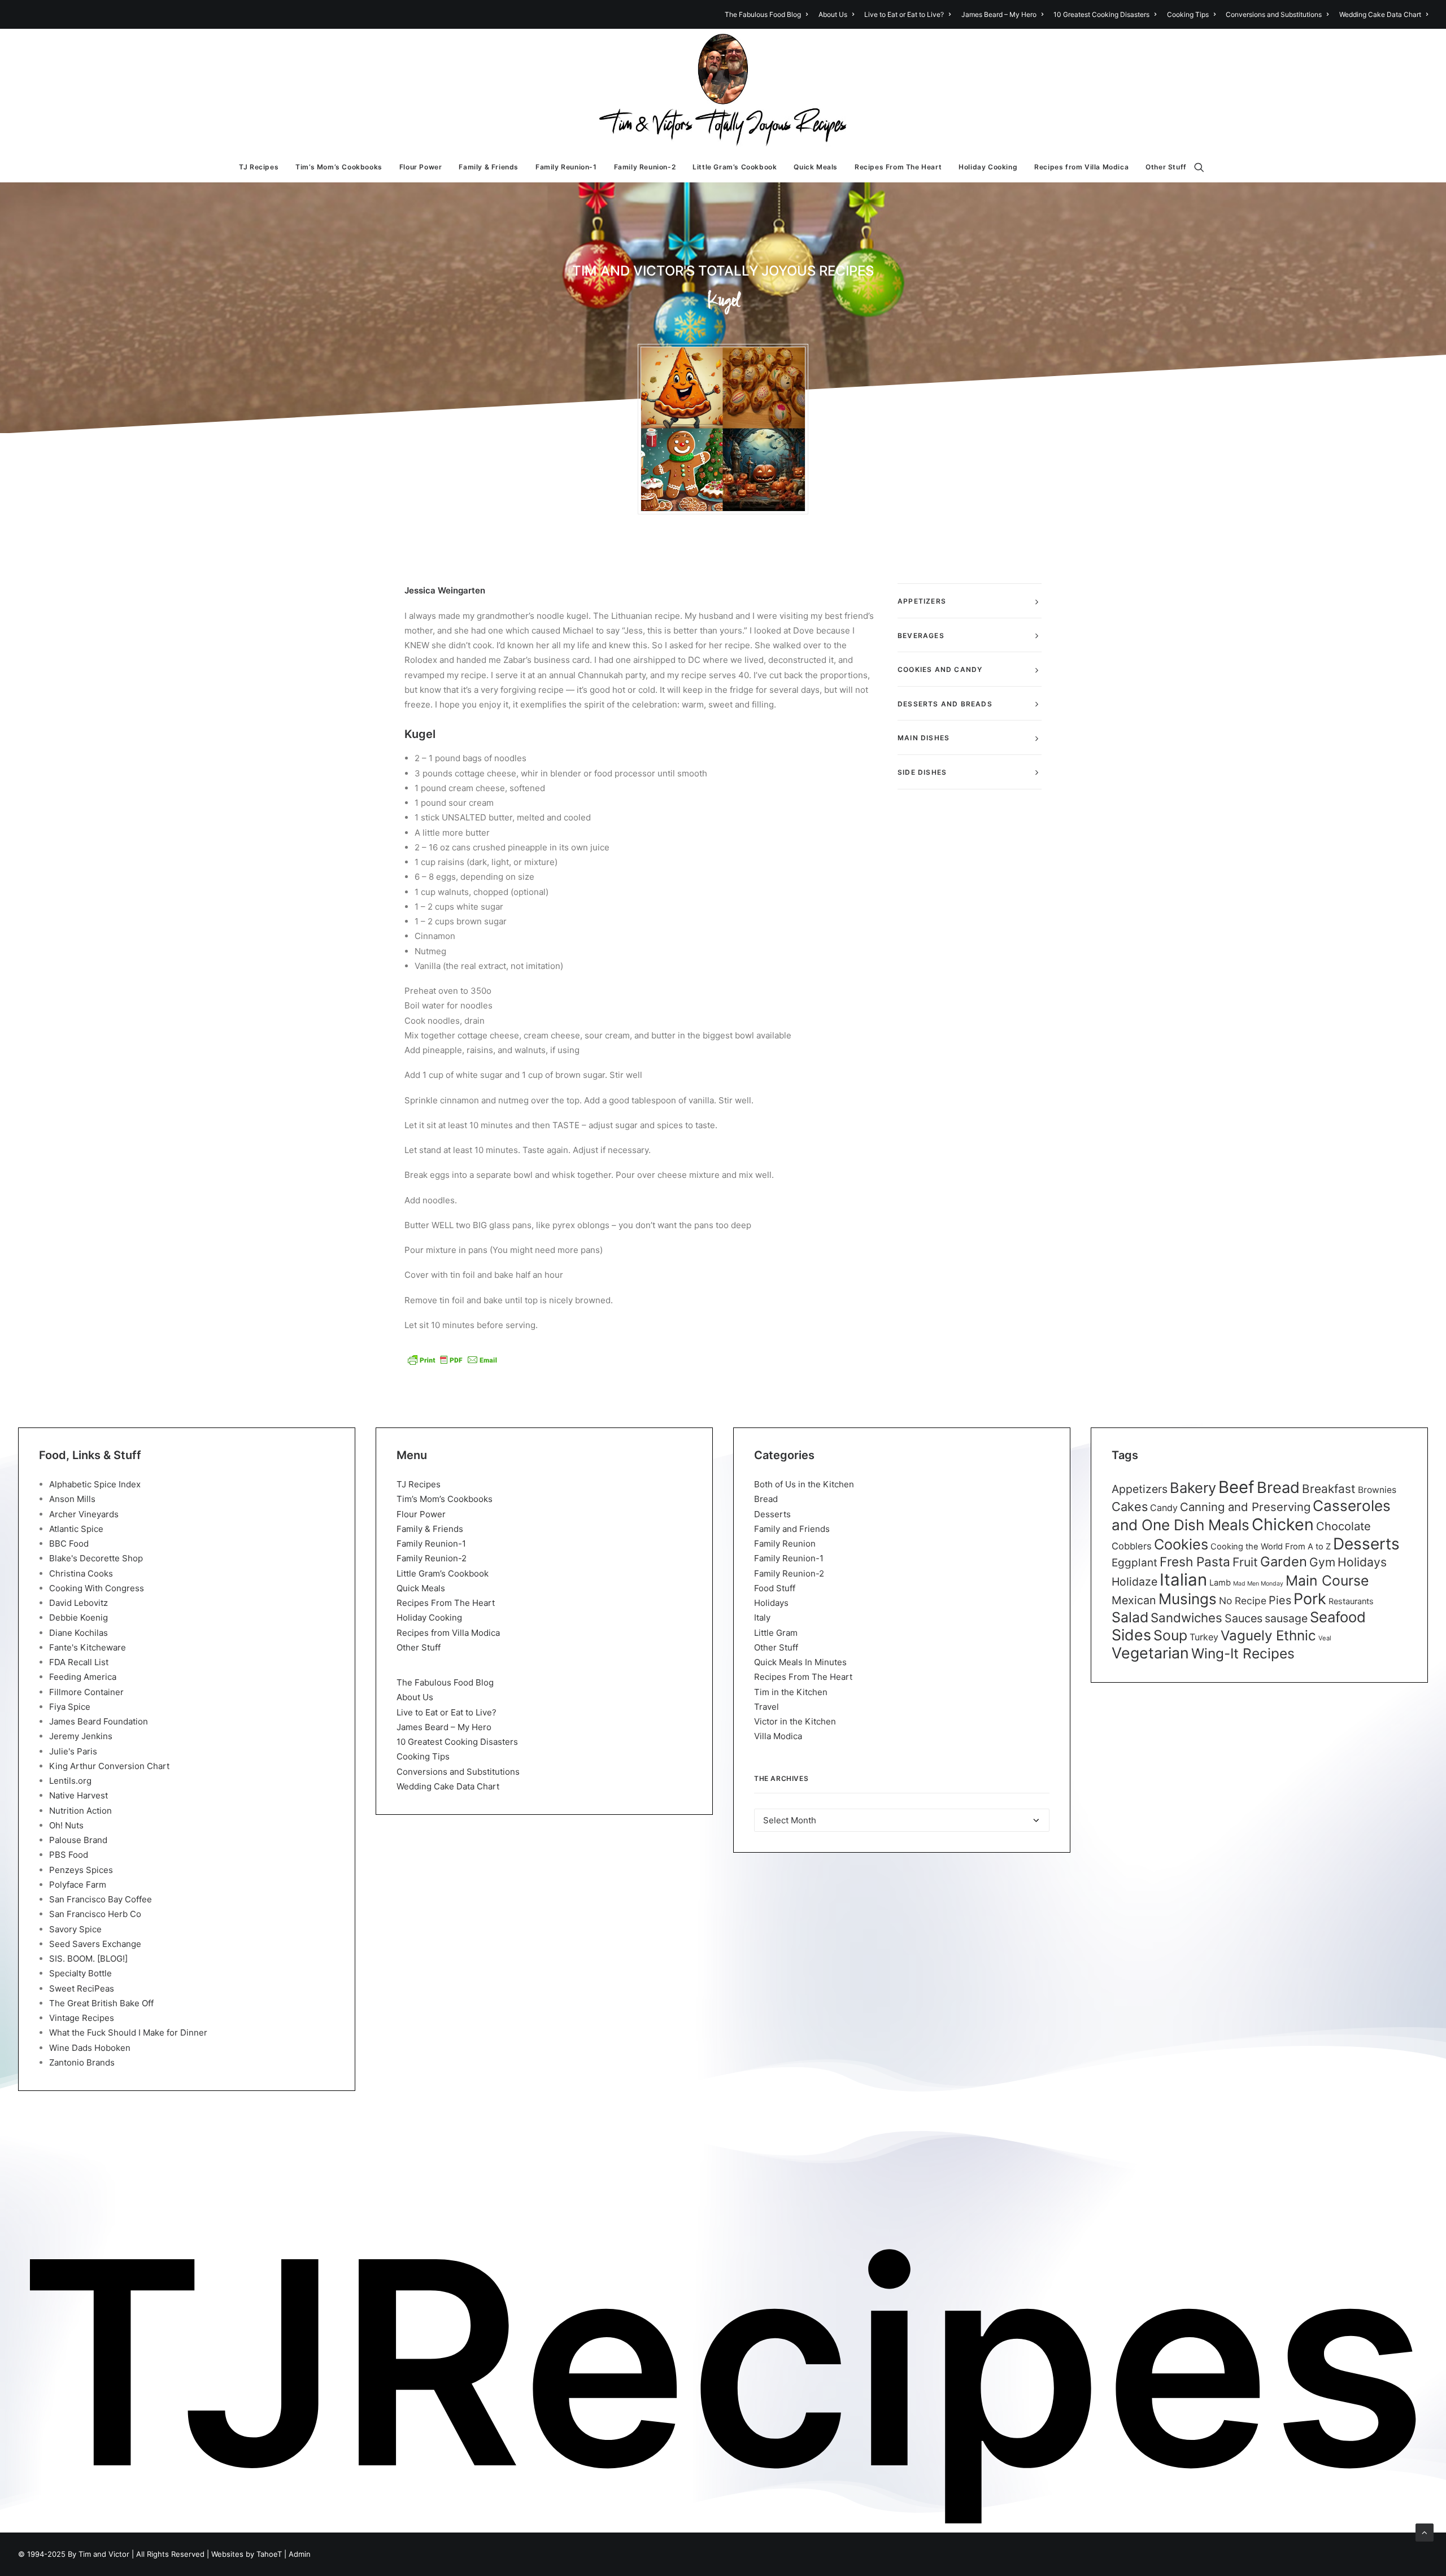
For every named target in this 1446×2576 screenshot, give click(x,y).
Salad (1130, 1617)
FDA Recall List (79, 1662)
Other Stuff (1166, 167)
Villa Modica (778, 1736)
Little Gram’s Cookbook (735, 167)
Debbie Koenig (79, 1617)
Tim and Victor (104, 2554)
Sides (1131, 1635)
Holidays (771, 1603)
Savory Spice (75, 1929)
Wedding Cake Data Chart (1380, 14)
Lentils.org (70, 1781)
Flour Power (421, 167)
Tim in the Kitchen (791, 1692)
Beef (1236, 1487)
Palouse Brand (78, 1840)
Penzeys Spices (81, 1870)
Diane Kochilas (79, 1633)
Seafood (1338, 1617)
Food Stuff (775, 1588)
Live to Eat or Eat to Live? (904, 14)
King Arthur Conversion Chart (109, 1766)
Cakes (1130, 1507)
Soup (1170, 1635)
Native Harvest (79, 1795)
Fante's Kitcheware (88, 1647)
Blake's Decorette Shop (96, 1558)
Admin (300, 2554)
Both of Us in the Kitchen (804, 1484)
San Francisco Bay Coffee (101, 1899)
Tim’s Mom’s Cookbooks (339, 167)
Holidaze (1134, 1582)
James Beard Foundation (99, 1721)
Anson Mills (72, 1499)
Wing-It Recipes (1243, 1653)
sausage (1286, 1618)
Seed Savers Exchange (95, 1944)
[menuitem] (768, 14)
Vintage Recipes (82, 2018)
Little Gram (776, 1633)
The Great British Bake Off (101, 2003)
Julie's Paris (73, 1751)
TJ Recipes (259, 167)
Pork (1310, 1599)
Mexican (1134, 1600)
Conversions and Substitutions (1274, 14)
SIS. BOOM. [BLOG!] (88, 1959)
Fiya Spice (70, 1707)
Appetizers (1140, 1489)
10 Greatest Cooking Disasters (1101, 14)
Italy (762, 1617)
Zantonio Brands (82, 2062)
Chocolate (1343, 1526)
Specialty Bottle (80, 1973)
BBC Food (69, 1544)
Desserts (772, 1514)
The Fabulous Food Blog (763, 14)
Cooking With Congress (97, 1588)
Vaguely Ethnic (1268, 1636)
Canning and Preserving (1245, 1507)
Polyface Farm (78, 1885)
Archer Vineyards (84, 1514)
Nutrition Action (80, 1811)
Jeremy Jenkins (81, 1736)
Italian (1183, 1580)
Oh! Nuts (66, 1825)
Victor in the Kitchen (795, 1721)
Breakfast (1329, 1489)
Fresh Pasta (1195, 1562)
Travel (766, 1707)
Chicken (1283, 1524)
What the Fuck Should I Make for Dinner (128, 2033)
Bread (766, 1499)
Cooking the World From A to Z (1271, 1547)
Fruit (1245, 1562)
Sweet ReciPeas (82, 1988)
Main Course (1327, 1580)
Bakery (1193, 1488)
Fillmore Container (86, 1692)
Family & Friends (489, 167)
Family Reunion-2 (645, 167)
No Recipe (1243, 1601)
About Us (833, 14)
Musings (1188, 1599)
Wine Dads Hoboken (90, 2048)
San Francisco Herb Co (95, 1914)
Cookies (1181, 1544)
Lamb (1220, 1583)
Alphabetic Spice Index (95, 1484)
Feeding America (83, 1677)
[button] (1204, 167)
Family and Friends (792, 1529)
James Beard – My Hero (999, 14)
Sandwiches (1186, 1617)
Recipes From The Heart (898, 167)
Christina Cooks (81, 1573)
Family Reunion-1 (566, 167)
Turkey (1204, 1637)
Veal (1325, 1638)
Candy (1164, 1508)
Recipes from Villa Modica (1081, 167)
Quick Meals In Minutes (800, 1662)
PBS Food (69, 1855)
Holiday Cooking (988, 167)
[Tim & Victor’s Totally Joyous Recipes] (723, 90)
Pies (1280, 1600)
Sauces (1244, 1618)
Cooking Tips (1188, 14)
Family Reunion (785, 1544)
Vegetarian (1150, 1653)
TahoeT (269, 2554)
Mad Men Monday (1258, 1584)
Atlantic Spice (76, 1529)
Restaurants (1351, 1601)
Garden (1284, 1562)
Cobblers (1132, 1546)
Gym (1322, 1562)
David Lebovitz (79, 1603)
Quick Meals (816, 167)
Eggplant (1134, 1563)
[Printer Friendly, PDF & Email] (452, 1360)
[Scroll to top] (1425, 2532)
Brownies (1377, 1490)
